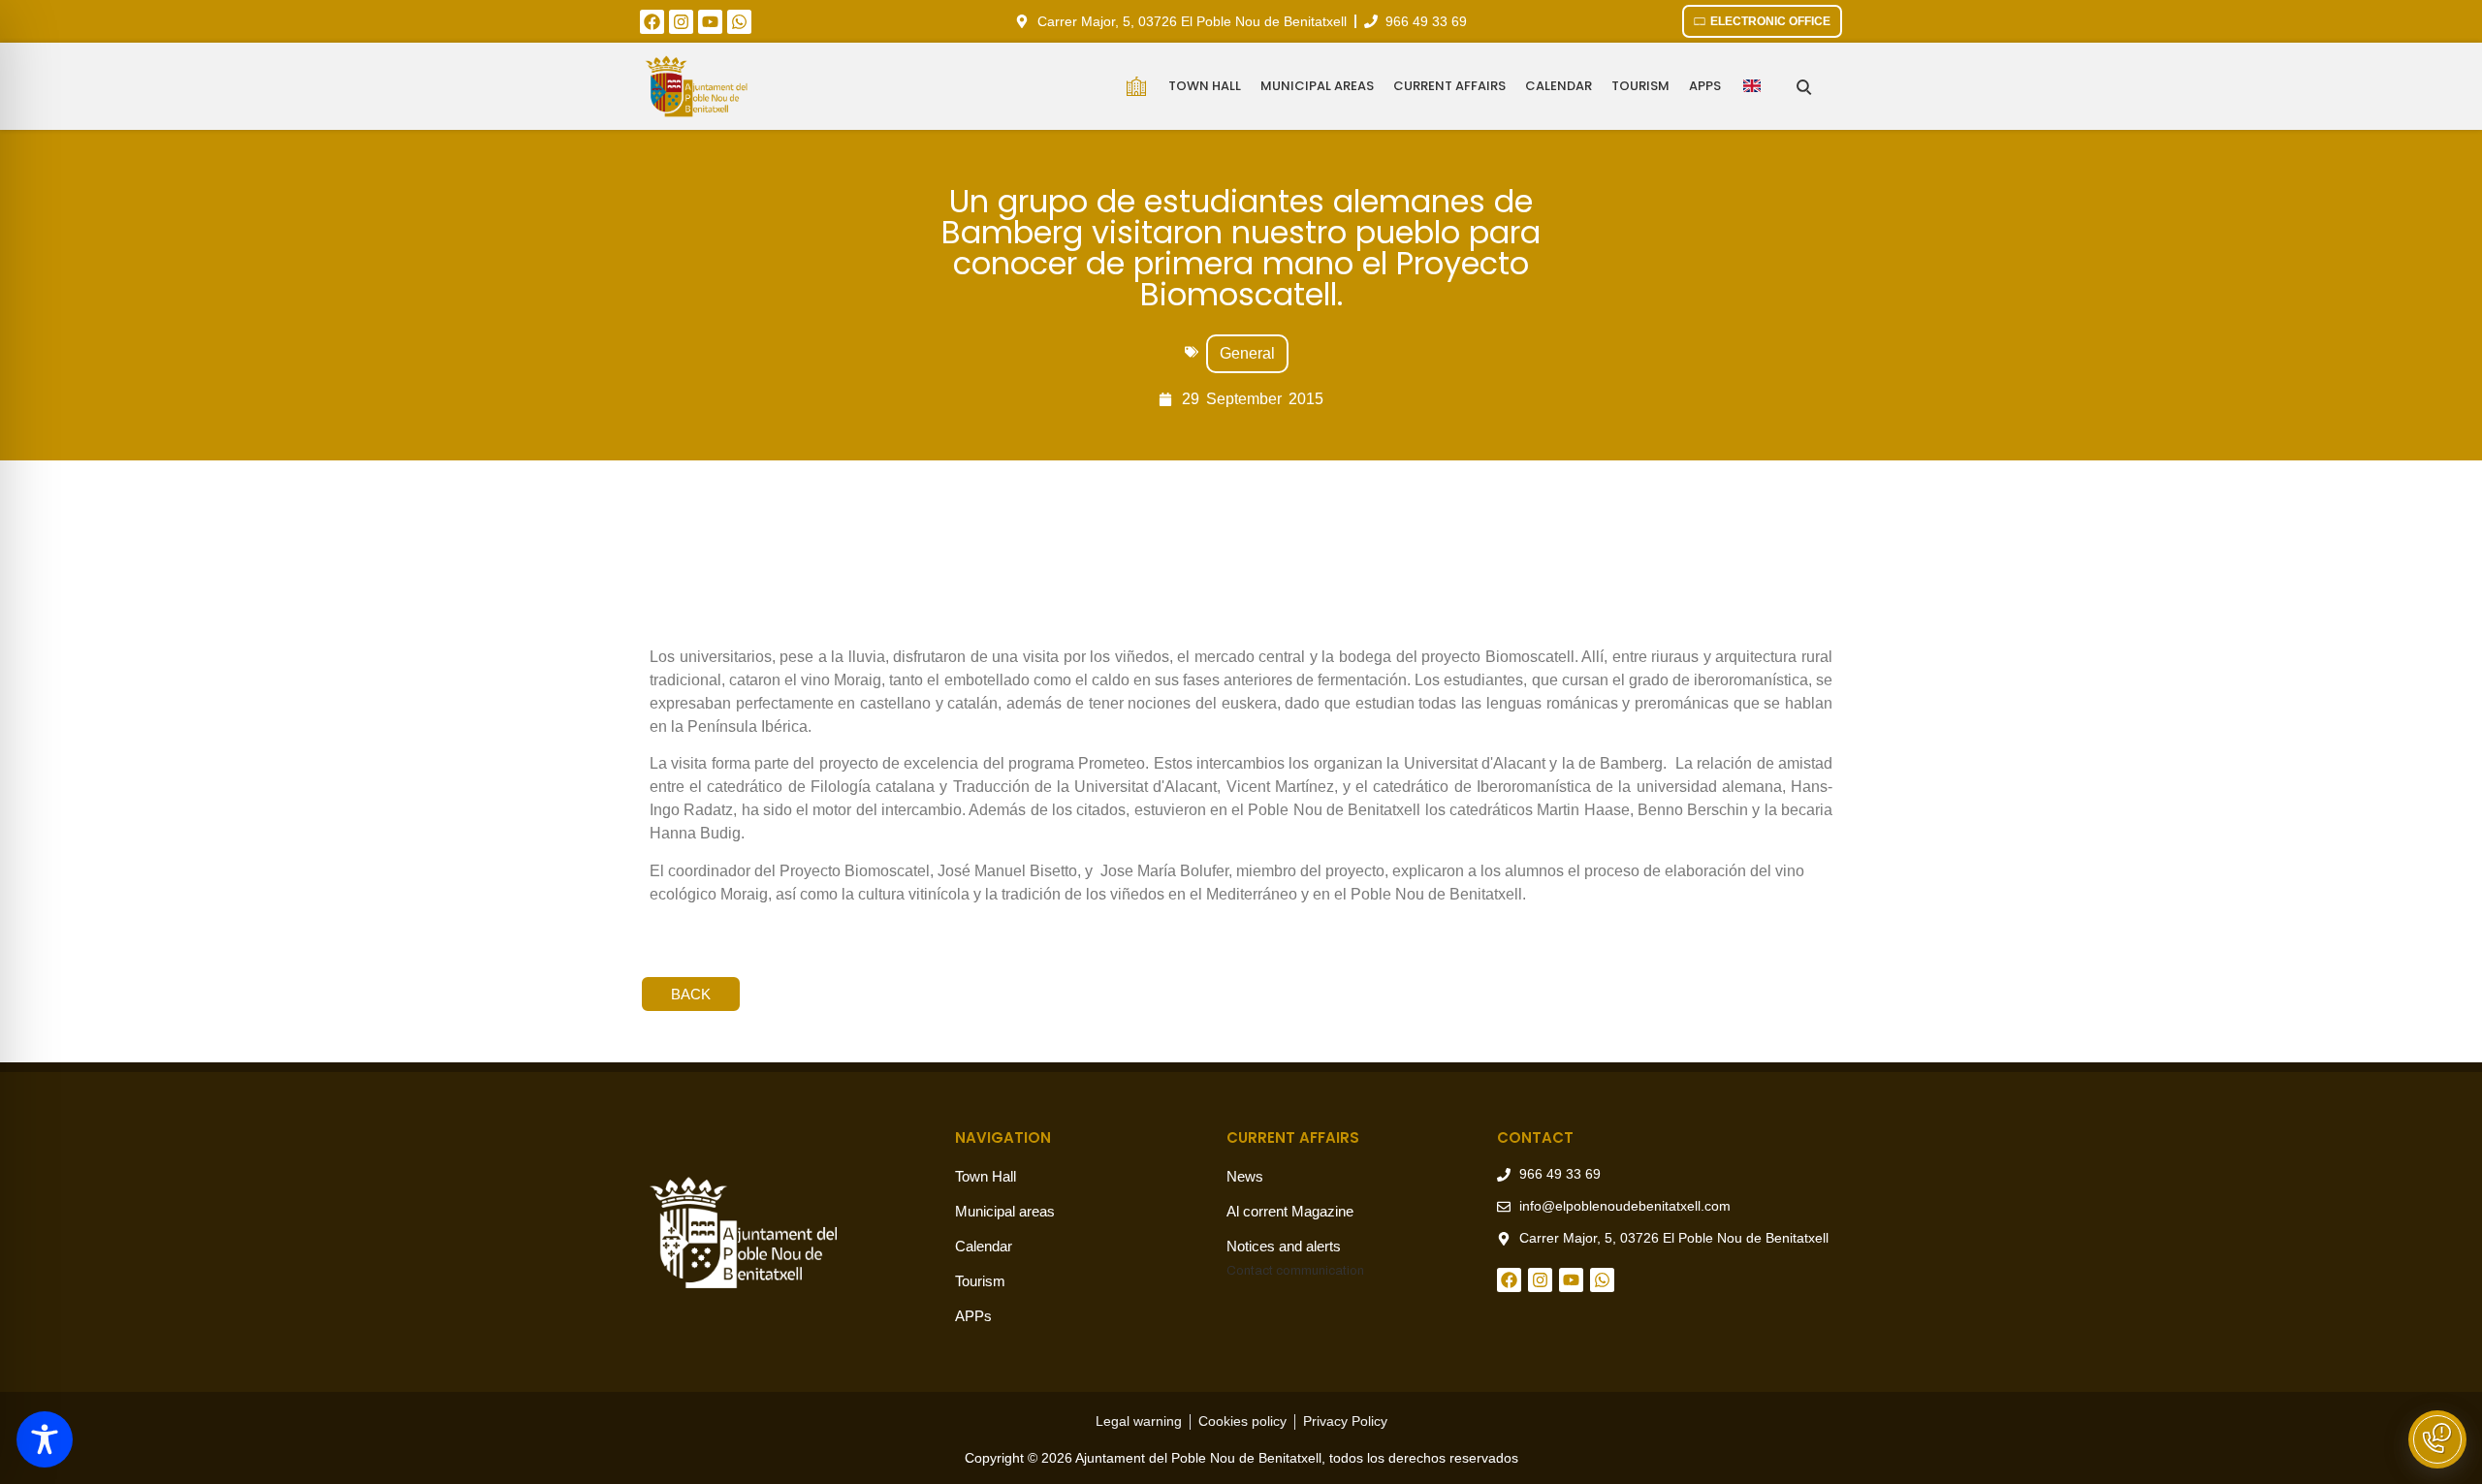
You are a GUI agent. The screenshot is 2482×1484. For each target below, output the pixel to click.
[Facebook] (652, 22)
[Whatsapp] (739, 22)
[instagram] (681, 22)
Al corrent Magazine (1290, 1211)
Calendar (1559, 86)
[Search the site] (1804, 87)
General (1247, 353)
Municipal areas (1317, 86)
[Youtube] (710, 22)
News (1245, 1176)
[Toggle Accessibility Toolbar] (45, 1439)
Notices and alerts (1284, 1246)
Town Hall (1205, 86)
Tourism (1640, 86)
